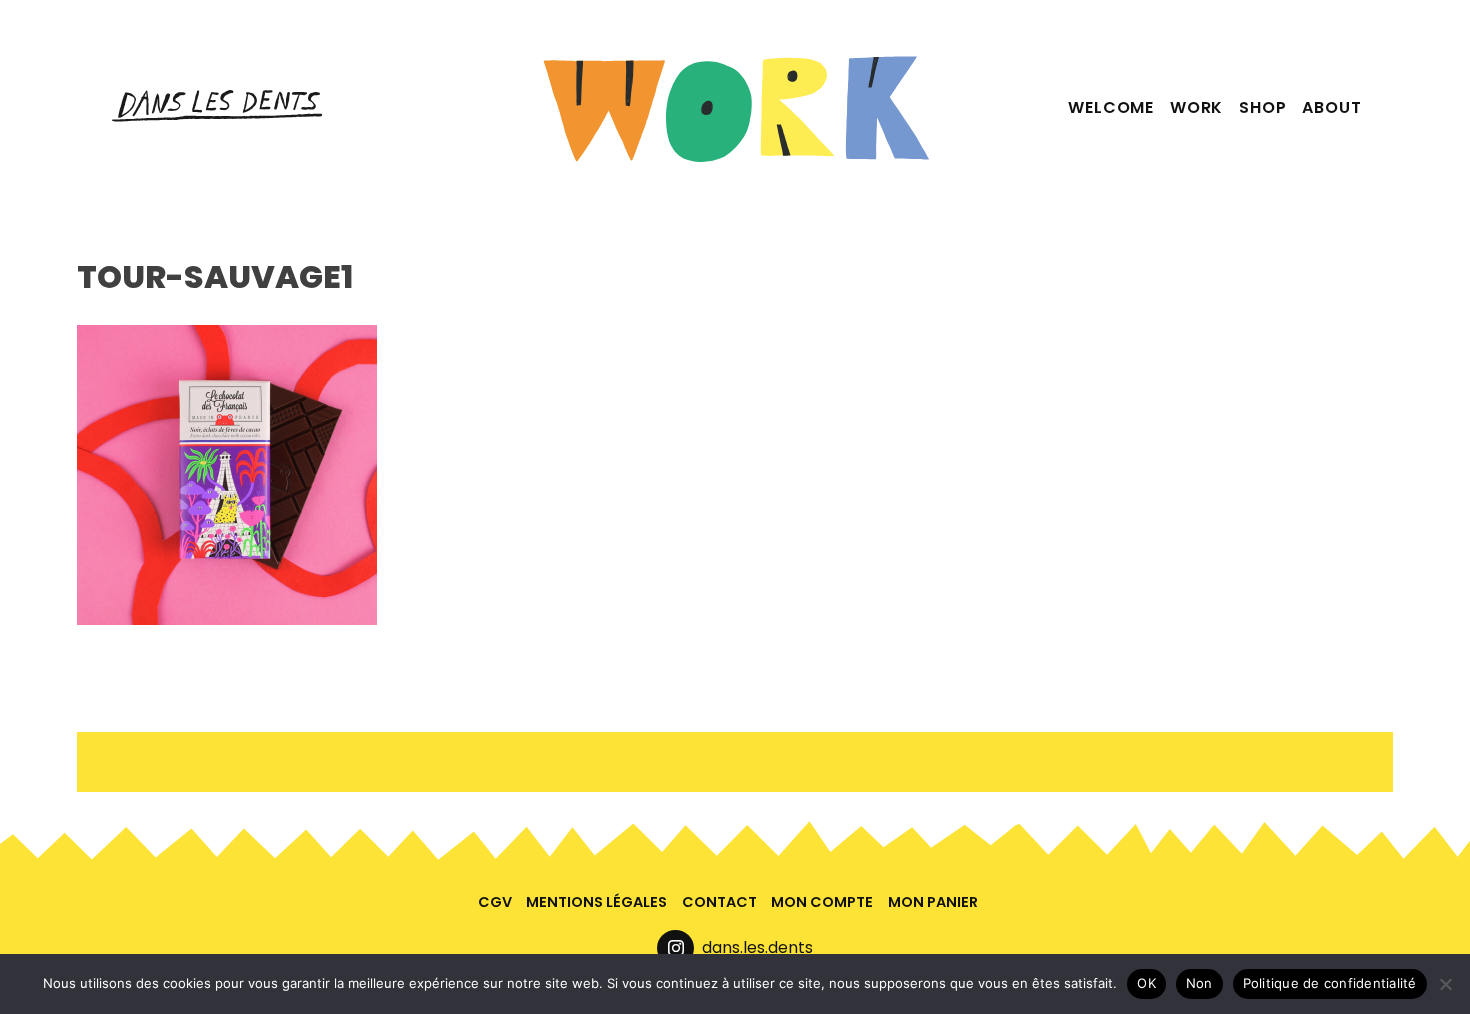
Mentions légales (596, 902)
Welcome (1111, 107)
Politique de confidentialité (1330, 983)
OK (1146, 983)
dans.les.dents (757, 947)
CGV (495, 902)
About (1331, 107)
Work (1196, 107)
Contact (719, 902)
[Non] (1445, 984)
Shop (1262, 107)
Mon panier (933, 902)
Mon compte (822, 902)
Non (1199, 983)
